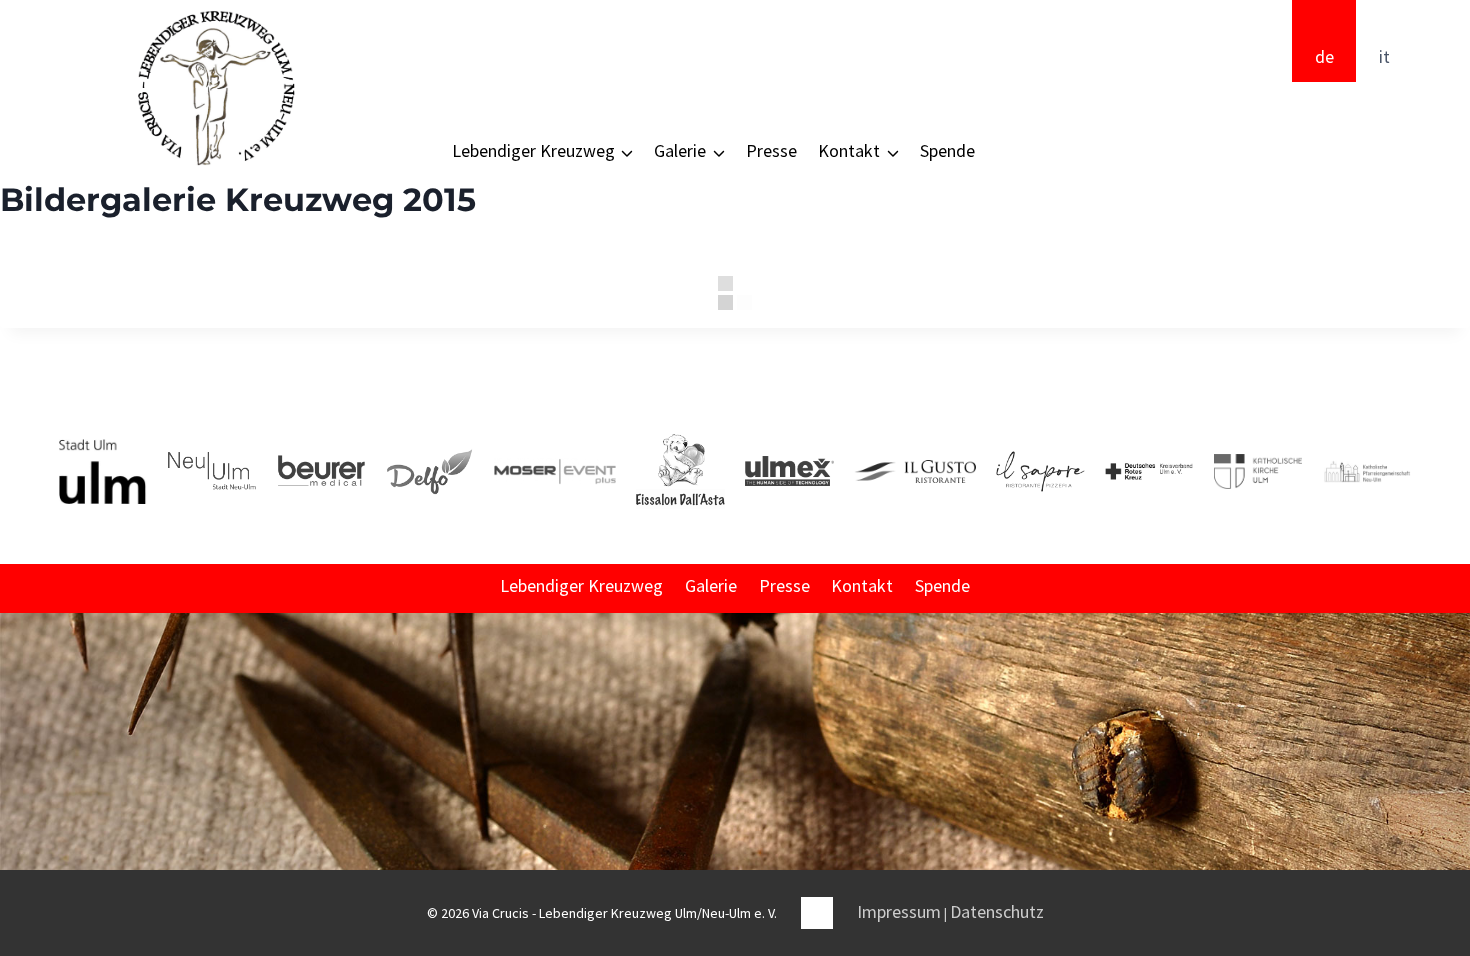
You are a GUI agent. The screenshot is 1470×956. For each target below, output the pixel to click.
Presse (771, 150)
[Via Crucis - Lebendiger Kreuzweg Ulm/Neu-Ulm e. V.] (215, 88)
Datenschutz (997, 911)
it (1384, 56)
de (1324, 56)
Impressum (899, 911)
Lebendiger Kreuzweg (581, 585)
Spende (947, 150)
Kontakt (862, 585)
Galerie (711, 585)
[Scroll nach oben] (1453, 788)
